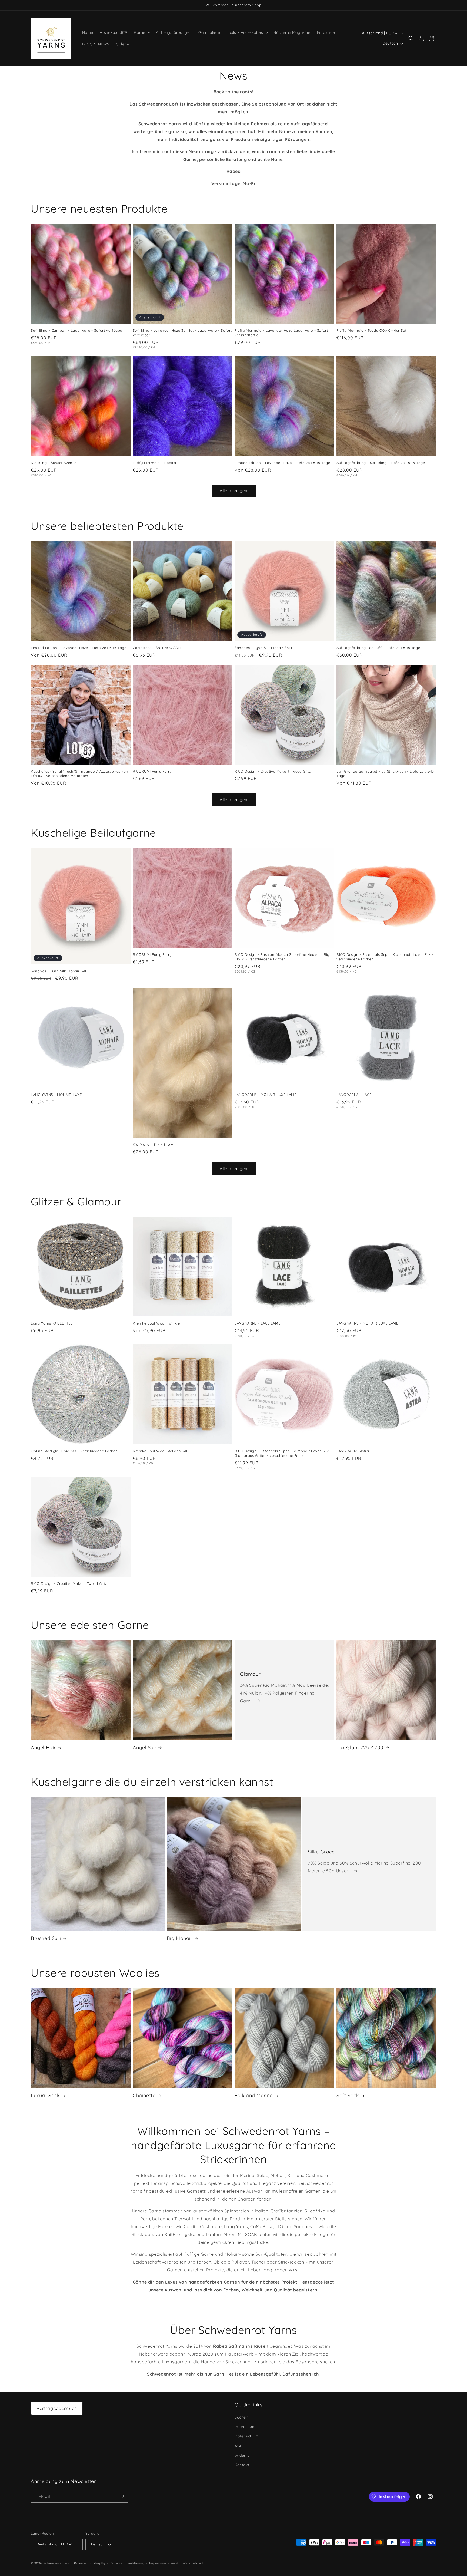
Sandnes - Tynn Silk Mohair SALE (264, 648)
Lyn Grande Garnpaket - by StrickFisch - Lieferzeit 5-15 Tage (385, 774)
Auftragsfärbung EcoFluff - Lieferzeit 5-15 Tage (378, 648)
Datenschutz (246, 2436)
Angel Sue (144, 1747)
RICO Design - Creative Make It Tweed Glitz (273, 771)
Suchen (241, 2417)
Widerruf (243, 2455)
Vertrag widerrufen (57, 2408)
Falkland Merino (254, 2095)
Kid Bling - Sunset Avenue (54, 463)
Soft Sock (348, 2095)
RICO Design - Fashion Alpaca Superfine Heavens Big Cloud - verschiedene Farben (282, 957)
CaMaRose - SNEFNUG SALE (157, 648)
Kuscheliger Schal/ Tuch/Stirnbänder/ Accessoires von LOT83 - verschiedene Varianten (79, 774)
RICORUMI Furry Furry (152, 771)
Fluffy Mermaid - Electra (154, 463)
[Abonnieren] (122, 2496)
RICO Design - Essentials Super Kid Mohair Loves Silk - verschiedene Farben (385, 957)
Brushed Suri (46, 1938)
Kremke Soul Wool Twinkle (156, 1323)
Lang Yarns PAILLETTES (52, 1323)
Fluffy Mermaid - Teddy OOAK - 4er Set (371, 330)
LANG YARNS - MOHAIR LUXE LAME (265, 1095)
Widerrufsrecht (194, 2563)
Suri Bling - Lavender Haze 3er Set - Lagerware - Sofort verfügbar (182, 333)
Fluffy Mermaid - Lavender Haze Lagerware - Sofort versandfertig (281, 333)
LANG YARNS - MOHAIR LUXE (56, 1095)
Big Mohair (180, 1938)
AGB (239, 2446)
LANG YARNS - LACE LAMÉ (257, 1323)
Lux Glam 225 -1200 (360, 1747)
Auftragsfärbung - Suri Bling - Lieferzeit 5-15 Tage (381, 463)
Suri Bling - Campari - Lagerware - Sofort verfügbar (77, 330)
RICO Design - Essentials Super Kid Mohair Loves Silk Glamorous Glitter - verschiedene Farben (282, 1453)
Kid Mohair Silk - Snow (153, 1145)
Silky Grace (321, 1852)
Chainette (144, 2095)
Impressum (245, 2427)
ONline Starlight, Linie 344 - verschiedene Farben (74, 1451)
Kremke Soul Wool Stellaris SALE (162, 1451)
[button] (142, 32)
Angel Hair (43, 1747)
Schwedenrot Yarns (59, 2564)
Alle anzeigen (234, 491)
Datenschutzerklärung (127, 2563)
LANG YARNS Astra (353, 1451)
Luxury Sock (45, 2095)
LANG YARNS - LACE (354, 1095)
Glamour (250, 1674)
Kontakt (242, 2465)
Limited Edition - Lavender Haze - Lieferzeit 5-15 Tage (282, 463)
